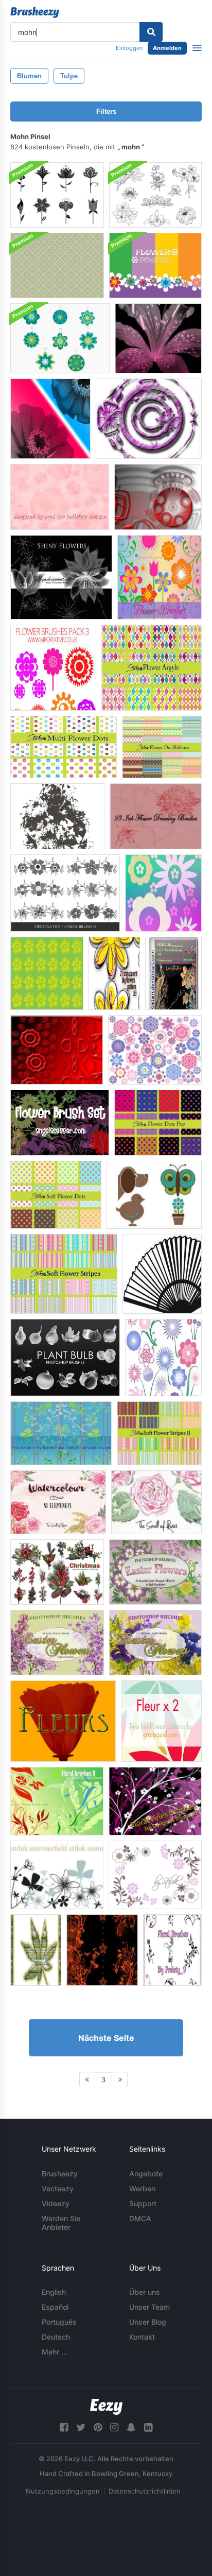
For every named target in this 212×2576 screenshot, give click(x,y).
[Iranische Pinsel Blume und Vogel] (173, 973)
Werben (142, 2188)
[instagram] (114, 2427)
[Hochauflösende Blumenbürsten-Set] (60, 1123)
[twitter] (81, 2427)
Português (59, 2322)
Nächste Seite (106, 2038)
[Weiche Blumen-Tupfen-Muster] (56, 1195)
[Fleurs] (63, 1721)
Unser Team (149, 2307)
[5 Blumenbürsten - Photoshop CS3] (102, 1950)
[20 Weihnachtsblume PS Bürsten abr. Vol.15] (57, 1572)
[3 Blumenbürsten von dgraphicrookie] (163, 893)
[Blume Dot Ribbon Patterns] (162, 747)
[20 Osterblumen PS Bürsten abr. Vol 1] (155, 1572)
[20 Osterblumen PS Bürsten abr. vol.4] (57, 1643)
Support (143, 2203)
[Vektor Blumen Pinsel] (160, 577)
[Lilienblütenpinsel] (158, 338)
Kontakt (142, 2337)
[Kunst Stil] (36, 1950)
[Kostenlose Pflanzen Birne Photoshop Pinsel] (65, 1358)
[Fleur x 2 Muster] (161, 1721)
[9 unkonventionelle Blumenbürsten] (158, 497)
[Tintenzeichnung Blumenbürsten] (156, 816)
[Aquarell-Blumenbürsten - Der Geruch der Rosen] (58, 1502)
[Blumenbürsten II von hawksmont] (57, 1801)
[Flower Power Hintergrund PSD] (155, 265)
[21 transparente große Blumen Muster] (114, 973)
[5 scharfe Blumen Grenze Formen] (57, 1050)
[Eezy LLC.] (106, 2407)
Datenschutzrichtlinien (145, 2491)
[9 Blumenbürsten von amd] (155, 1050)
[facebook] (64, 2427)
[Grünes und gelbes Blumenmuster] (47, 973)
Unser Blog (148, 2322)
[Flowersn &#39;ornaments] (155, 1875)
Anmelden (167, 48)
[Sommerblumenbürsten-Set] (50, 419)
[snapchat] (131, 2427)
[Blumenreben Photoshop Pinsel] (155, 1801)
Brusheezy (60, 2174)
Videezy (56, 2203)
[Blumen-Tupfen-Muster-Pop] (158, 1123)
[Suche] (151, 32)
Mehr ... (55, 2352)
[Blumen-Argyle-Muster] (152, 668)
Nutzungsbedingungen (63, 2491)
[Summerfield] (57, 1875)
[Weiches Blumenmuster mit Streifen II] (159, 1433)
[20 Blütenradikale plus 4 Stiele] (163, 1358)
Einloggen (129, 48)
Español (55, 2307)
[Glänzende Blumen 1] (61, 577)
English (54, 2292)
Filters (106, 111)
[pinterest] (98, 2427)
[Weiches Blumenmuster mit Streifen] (64, 1274)
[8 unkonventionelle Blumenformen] (149, 419)
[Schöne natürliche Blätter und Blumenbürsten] (61, 1433)
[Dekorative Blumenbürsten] (65, 893)
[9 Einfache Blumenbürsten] (172, 1950)
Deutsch (56, 2337)
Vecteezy (58, 2188)
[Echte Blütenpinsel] (60, 497)
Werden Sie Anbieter (61, 2223)
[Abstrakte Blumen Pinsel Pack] (57, 195)
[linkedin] (148, 2427)
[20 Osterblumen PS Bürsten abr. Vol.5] (155, 1643)
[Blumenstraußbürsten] (57, 816)
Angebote (146, 2174)
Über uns (145, 2292)
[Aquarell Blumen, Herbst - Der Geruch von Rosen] (156, 1502)
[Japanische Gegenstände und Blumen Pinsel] (162, 1274)
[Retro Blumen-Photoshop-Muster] (57, 265)
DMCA (140, 2218)
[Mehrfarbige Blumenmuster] (64, 747)
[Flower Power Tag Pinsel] (60, 338)
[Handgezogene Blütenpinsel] (155, 195)
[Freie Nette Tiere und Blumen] (154, 1195)
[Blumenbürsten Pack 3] (53, 668)
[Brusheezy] (35, 12)
